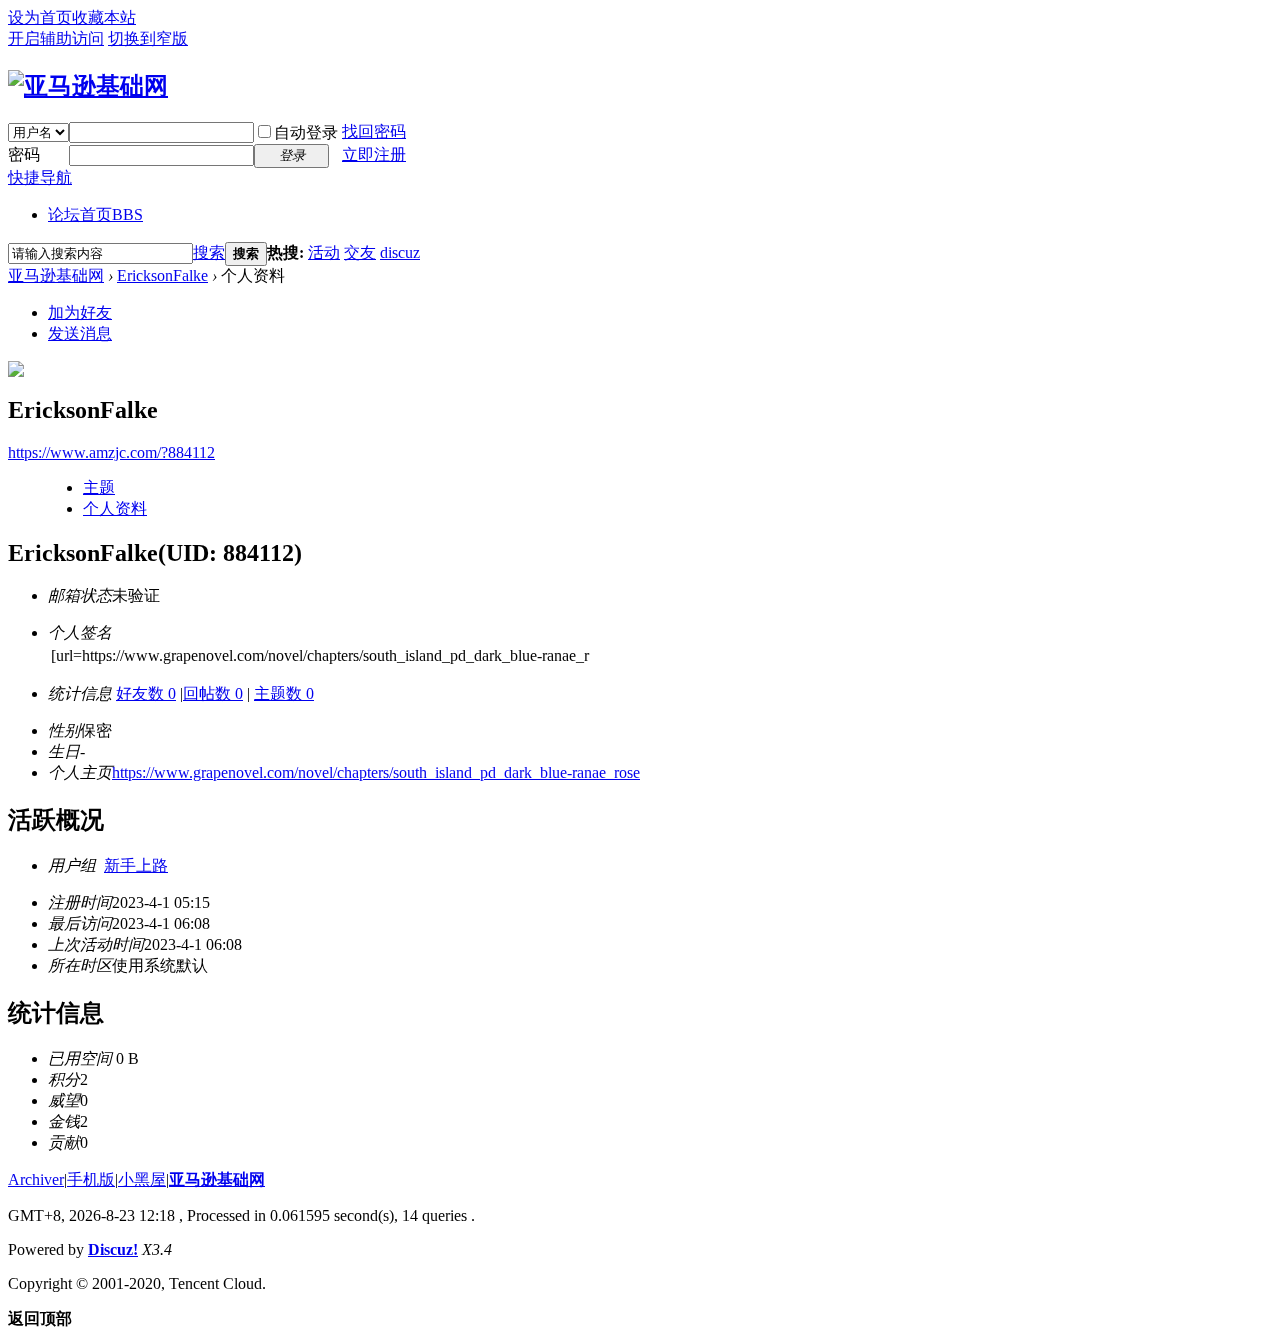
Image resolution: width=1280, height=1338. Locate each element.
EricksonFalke (162, 275)
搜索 (209, 252)
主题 (99, 487)
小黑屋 (142, 1179)
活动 (324, 252)
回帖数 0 (213, 693)
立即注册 (374, 154)
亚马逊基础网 (56, 275)
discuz (400, 252)
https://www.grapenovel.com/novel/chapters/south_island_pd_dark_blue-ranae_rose (376, 772)
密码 (24, 154)
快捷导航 (40, 177)
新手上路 (136, 865)
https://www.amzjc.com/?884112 (111, 452)
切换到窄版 (148, 38)
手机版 (91, 1179)
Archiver (36, 1179)
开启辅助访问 (56, 38)
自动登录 (306, 132)
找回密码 (374, 131)
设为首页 (40, 17)
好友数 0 (146, 693)
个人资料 (115, 508)
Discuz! (113, 1249)
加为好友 (80, 312)
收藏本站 (104, 17)
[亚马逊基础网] (88, 86)
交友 (360, 252)
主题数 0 (284, 693)
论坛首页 (95, 214)
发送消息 (80, 333)
